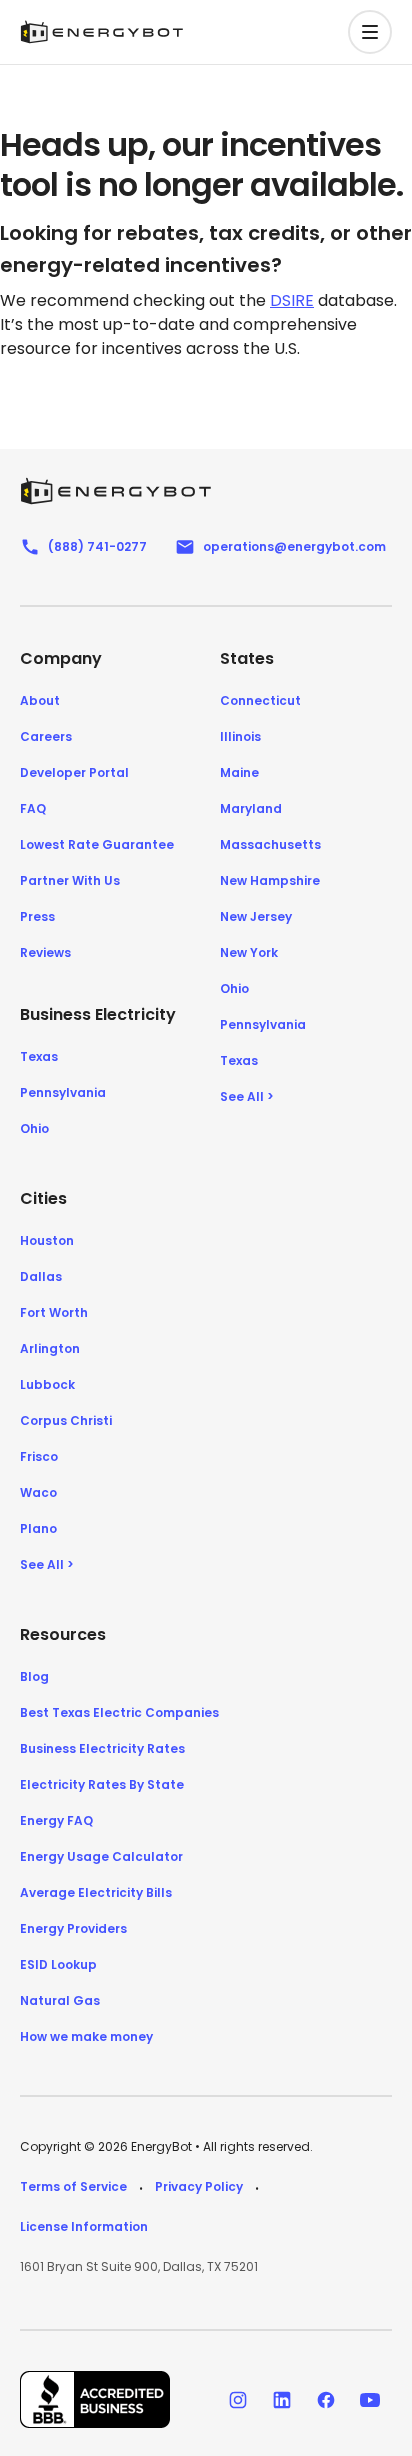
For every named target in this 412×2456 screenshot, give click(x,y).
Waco (38, 1492)
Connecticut (260, 700)
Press (37, 916)
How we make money (86, 2036)
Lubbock (47, 1384)
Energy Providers (73, 1928)
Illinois (240, 736)
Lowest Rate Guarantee (97, 844)
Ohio (34, 1128)
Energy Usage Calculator (101, 1856)
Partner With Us (70, 880)
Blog (34, 1676)
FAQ (33, 808)
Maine (239, 772)
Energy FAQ (56, 1820)
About (40, 700)
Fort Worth (54, 1312)
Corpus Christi (66, 1420)
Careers (46, 736)
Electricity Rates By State (102, 1784)
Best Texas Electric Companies (119, 1712)
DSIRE (292, 300)
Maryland (251, 808)
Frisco (39, 1456)
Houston (47, 1240)
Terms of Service (73, 2186)
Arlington (50, 1348)
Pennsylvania (63, 1092)
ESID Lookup (58, 1964)
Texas (39, 1056)
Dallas (41, 1276)
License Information (84, 2226)
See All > (247, 1096)
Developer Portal (74, 772)
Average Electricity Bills (96, 1892)
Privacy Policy (199, 2186)
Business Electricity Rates (102, 1748)
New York (249, 952)
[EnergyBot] (115, 491)
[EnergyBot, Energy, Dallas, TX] (95, 2399)
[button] (370, 32)
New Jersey (256, 916)
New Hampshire (270, 880)
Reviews (45, 952)
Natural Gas (60, 2000)
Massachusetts (270, 844)
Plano (38, 1528)
